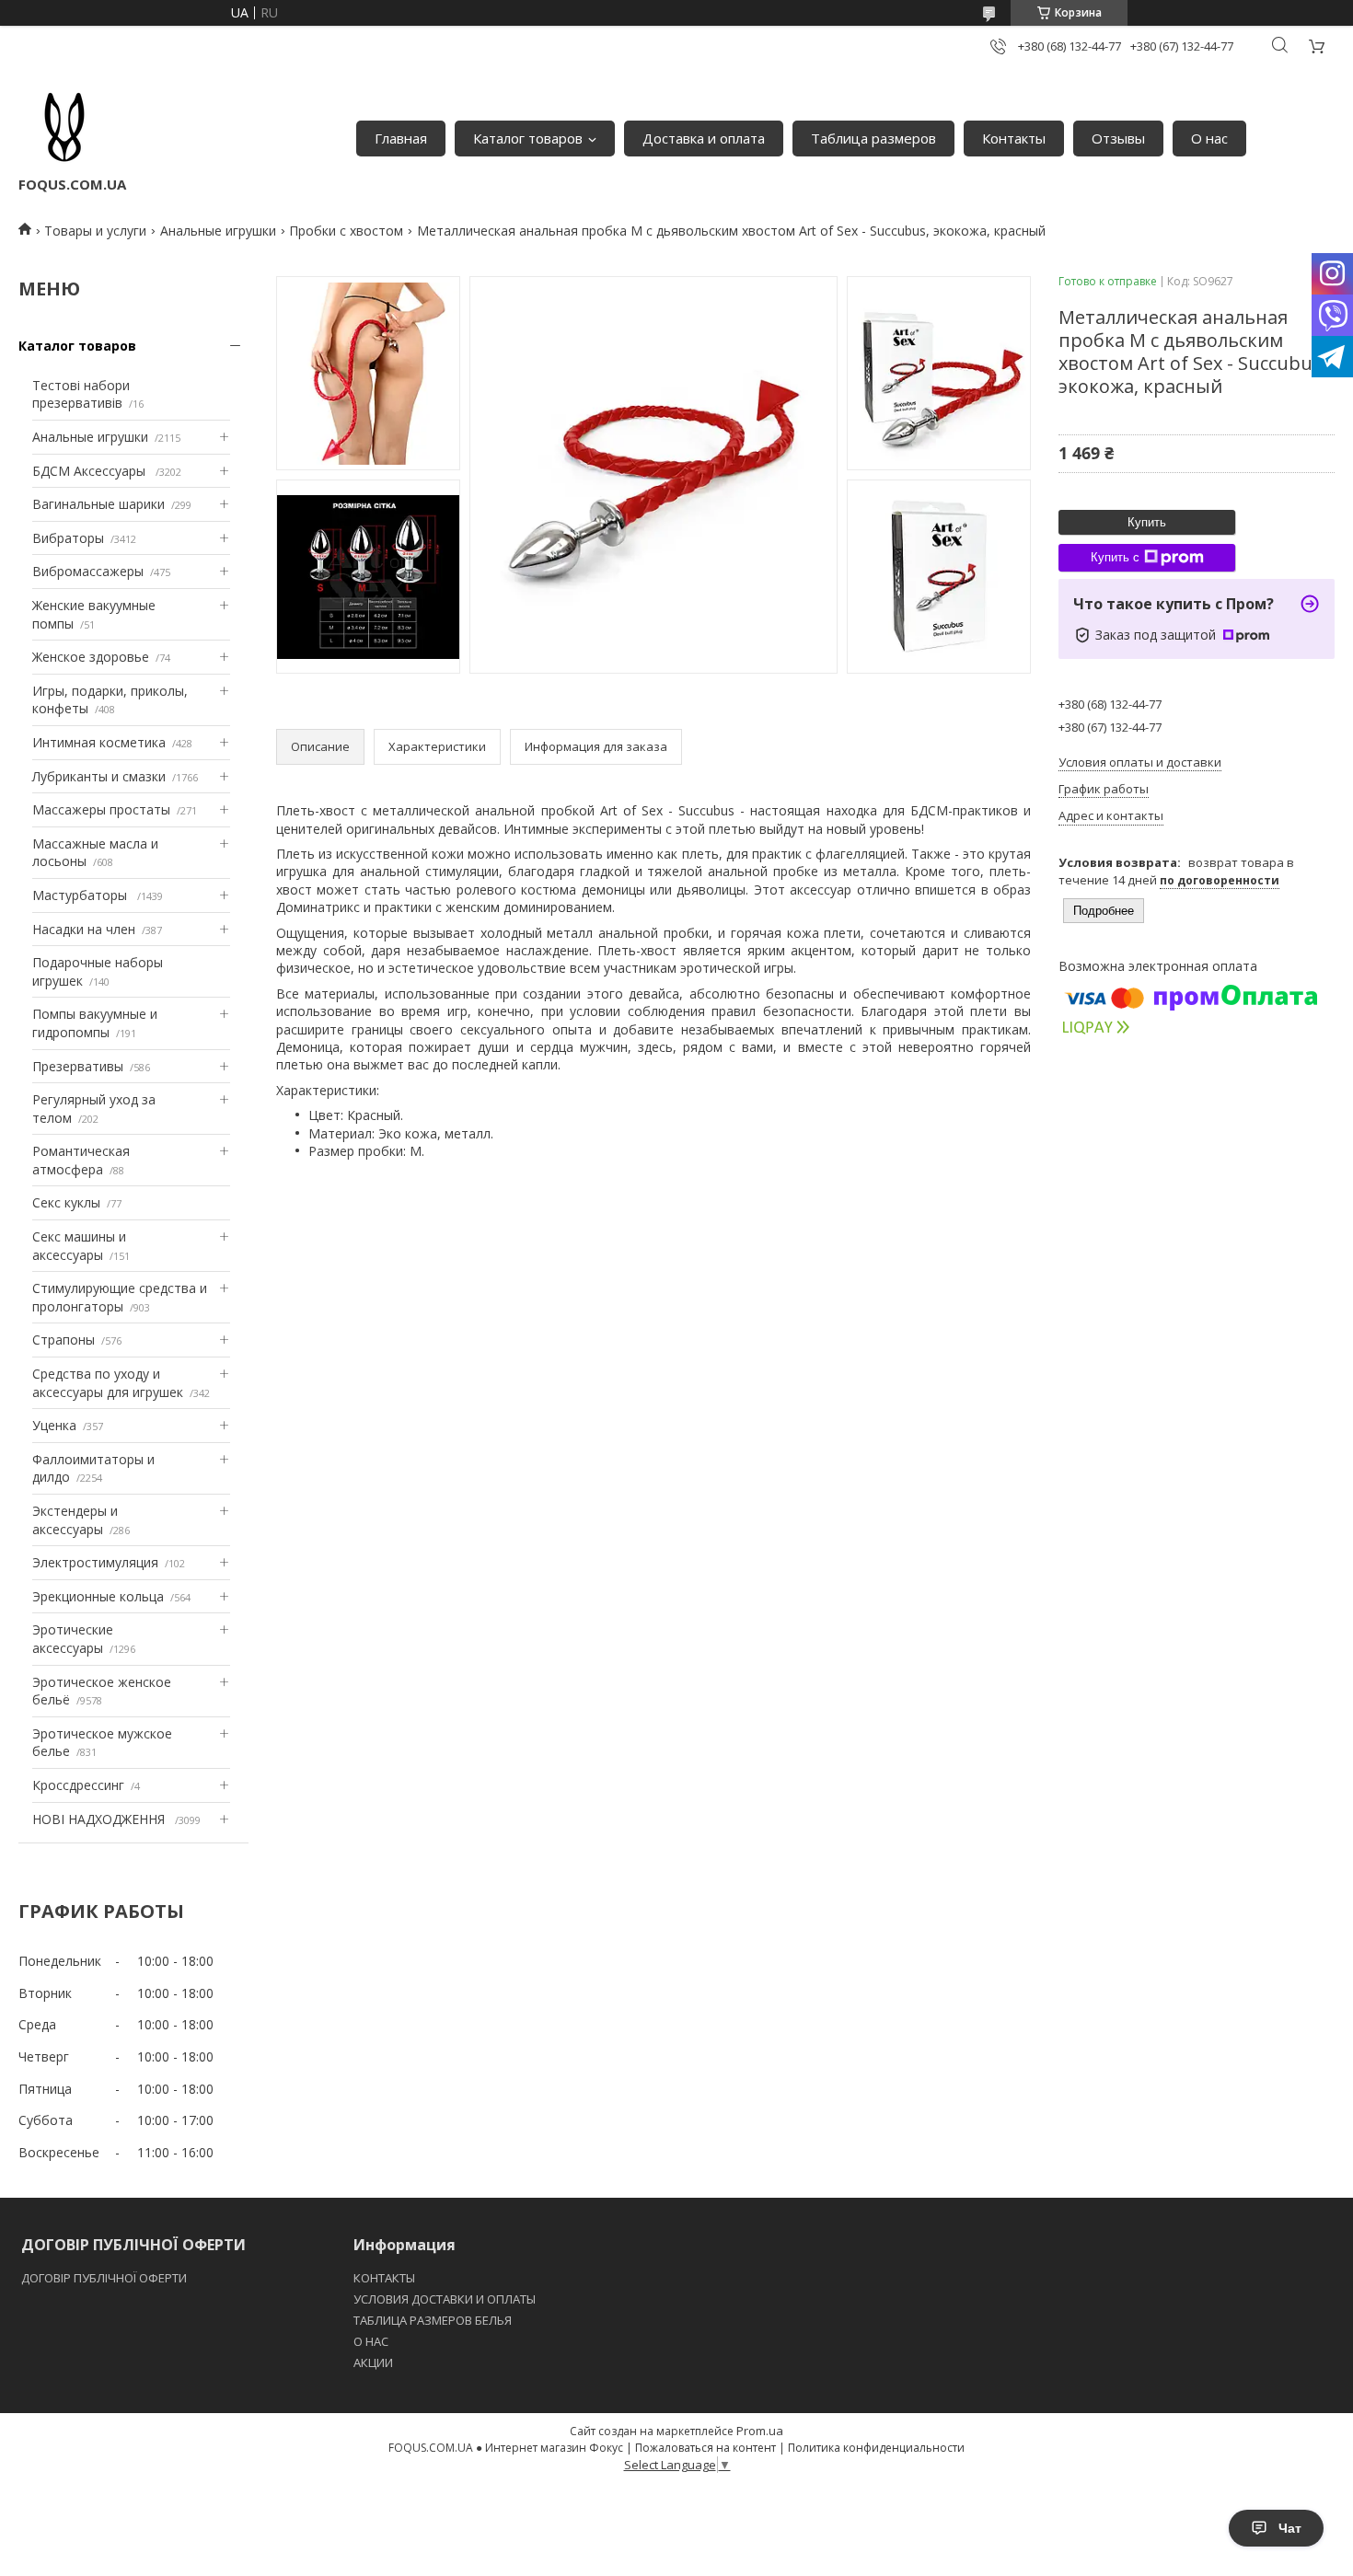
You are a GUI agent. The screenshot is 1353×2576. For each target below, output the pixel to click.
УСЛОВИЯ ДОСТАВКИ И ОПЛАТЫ (445, 2299)
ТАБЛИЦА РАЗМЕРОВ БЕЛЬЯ (433, 2320)
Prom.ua (760, 2431)
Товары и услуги (95, 231)
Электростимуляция (95, 1562)
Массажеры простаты (101, 809)
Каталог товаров (528, 138)
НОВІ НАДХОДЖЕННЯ (100, 1819)
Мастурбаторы (81, 895)
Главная (401, 138)
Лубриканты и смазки (99, 776)
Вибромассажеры (88, 571)
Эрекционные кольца (98, 1596)
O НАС (371, 2341)
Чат (1290, 2528)
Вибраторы (68, 538)
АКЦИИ (373, 2362)
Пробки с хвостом (346, 231)
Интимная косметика (99, 742)
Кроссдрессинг (78, 1785)
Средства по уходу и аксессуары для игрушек (108, 1383)
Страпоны (64, 1340)
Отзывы (1118, 138)
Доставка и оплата (704, 138)
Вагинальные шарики (98, 504)
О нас (1209, 138)
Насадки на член (84, 929)
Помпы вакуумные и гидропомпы (95, 1023)
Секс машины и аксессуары (79, 1246)
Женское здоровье (91, 657)
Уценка (54, 1425)
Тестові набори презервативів (81, 394)
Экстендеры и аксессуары (75, 1520)
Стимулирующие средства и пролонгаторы (120, 1297)
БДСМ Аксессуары (91, 471)
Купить (1147, 522)
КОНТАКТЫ (384, 2278)
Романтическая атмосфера (81, 1160)
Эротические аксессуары (73, 1639)
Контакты (1014, 138)
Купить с (1115, 557)
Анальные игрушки (218, 231)
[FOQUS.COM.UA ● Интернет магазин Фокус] (64, 129)
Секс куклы (66, 1202)
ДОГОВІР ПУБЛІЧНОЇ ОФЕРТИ (105, 2278)
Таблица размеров (873, 138)
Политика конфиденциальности (876, 2448)
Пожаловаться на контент (705, 2448)
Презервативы (78, 1066)
